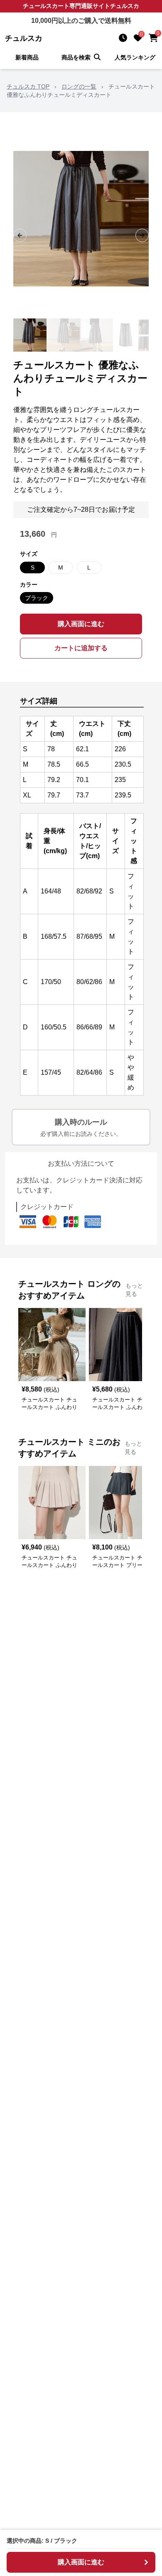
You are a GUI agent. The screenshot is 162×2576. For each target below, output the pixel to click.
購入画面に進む (81, 624)
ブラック (37, 598)
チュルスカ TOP (28, 86)
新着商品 (27, 57)
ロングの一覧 (79, 86)
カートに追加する (81, 648)
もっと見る (134, 1290)
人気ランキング (135, 57)
